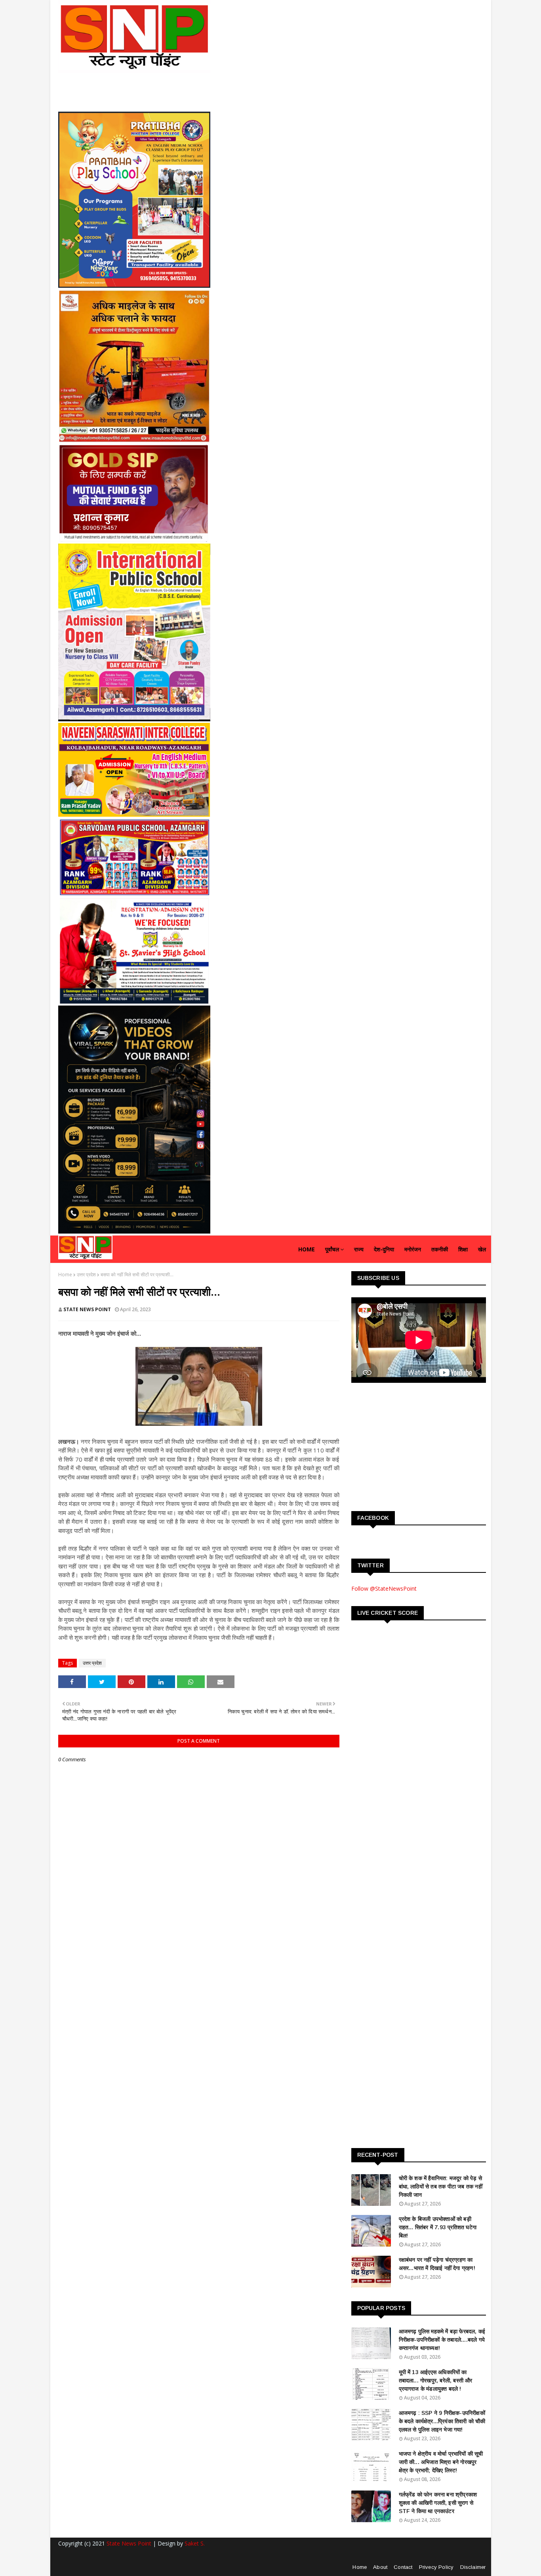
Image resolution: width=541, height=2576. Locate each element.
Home (65, 1275)
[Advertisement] (411, 1446)
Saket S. (195, 2543)
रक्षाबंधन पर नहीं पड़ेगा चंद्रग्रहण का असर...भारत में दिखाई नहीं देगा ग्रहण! (437, 2264)
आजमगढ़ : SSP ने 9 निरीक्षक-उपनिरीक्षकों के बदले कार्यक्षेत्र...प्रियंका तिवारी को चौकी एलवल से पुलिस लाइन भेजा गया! (442, 2421)
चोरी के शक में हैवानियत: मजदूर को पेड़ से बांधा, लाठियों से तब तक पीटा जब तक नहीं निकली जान (441, 2186)
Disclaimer (473, 2567)
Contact (403, 2567)
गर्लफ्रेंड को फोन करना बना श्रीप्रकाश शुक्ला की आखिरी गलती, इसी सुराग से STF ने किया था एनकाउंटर (438, 2503)
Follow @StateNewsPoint (384, 1588)
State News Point (129, 2543)
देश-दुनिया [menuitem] (384, 1249)
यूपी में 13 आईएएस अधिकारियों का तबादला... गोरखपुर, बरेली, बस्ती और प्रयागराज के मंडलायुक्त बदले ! (436, 2380)
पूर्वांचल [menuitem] (332, 1249)
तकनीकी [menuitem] (440, 1249)
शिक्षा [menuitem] (463, 1249)
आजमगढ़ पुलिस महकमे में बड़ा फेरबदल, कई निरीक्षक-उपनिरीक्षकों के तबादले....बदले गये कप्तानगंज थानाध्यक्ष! (442, 2340)
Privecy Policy (436, 2567)
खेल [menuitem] (482, 1249)
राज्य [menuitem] (359, 1249)
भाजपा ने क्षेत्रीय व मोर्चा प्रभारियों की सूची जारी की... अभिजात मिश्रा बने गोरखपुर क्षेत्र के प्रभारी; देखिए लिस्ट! (441, 2462)
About (380, 2567)
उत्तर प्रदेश (86, 1275)
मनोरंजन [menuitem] (413, 1249)
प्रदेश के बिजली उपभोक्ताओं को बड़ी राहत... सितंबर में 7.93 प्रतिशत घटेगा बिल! (438, 2227)
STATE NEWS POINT (87, 1309)
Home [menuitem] (307, 1249)
